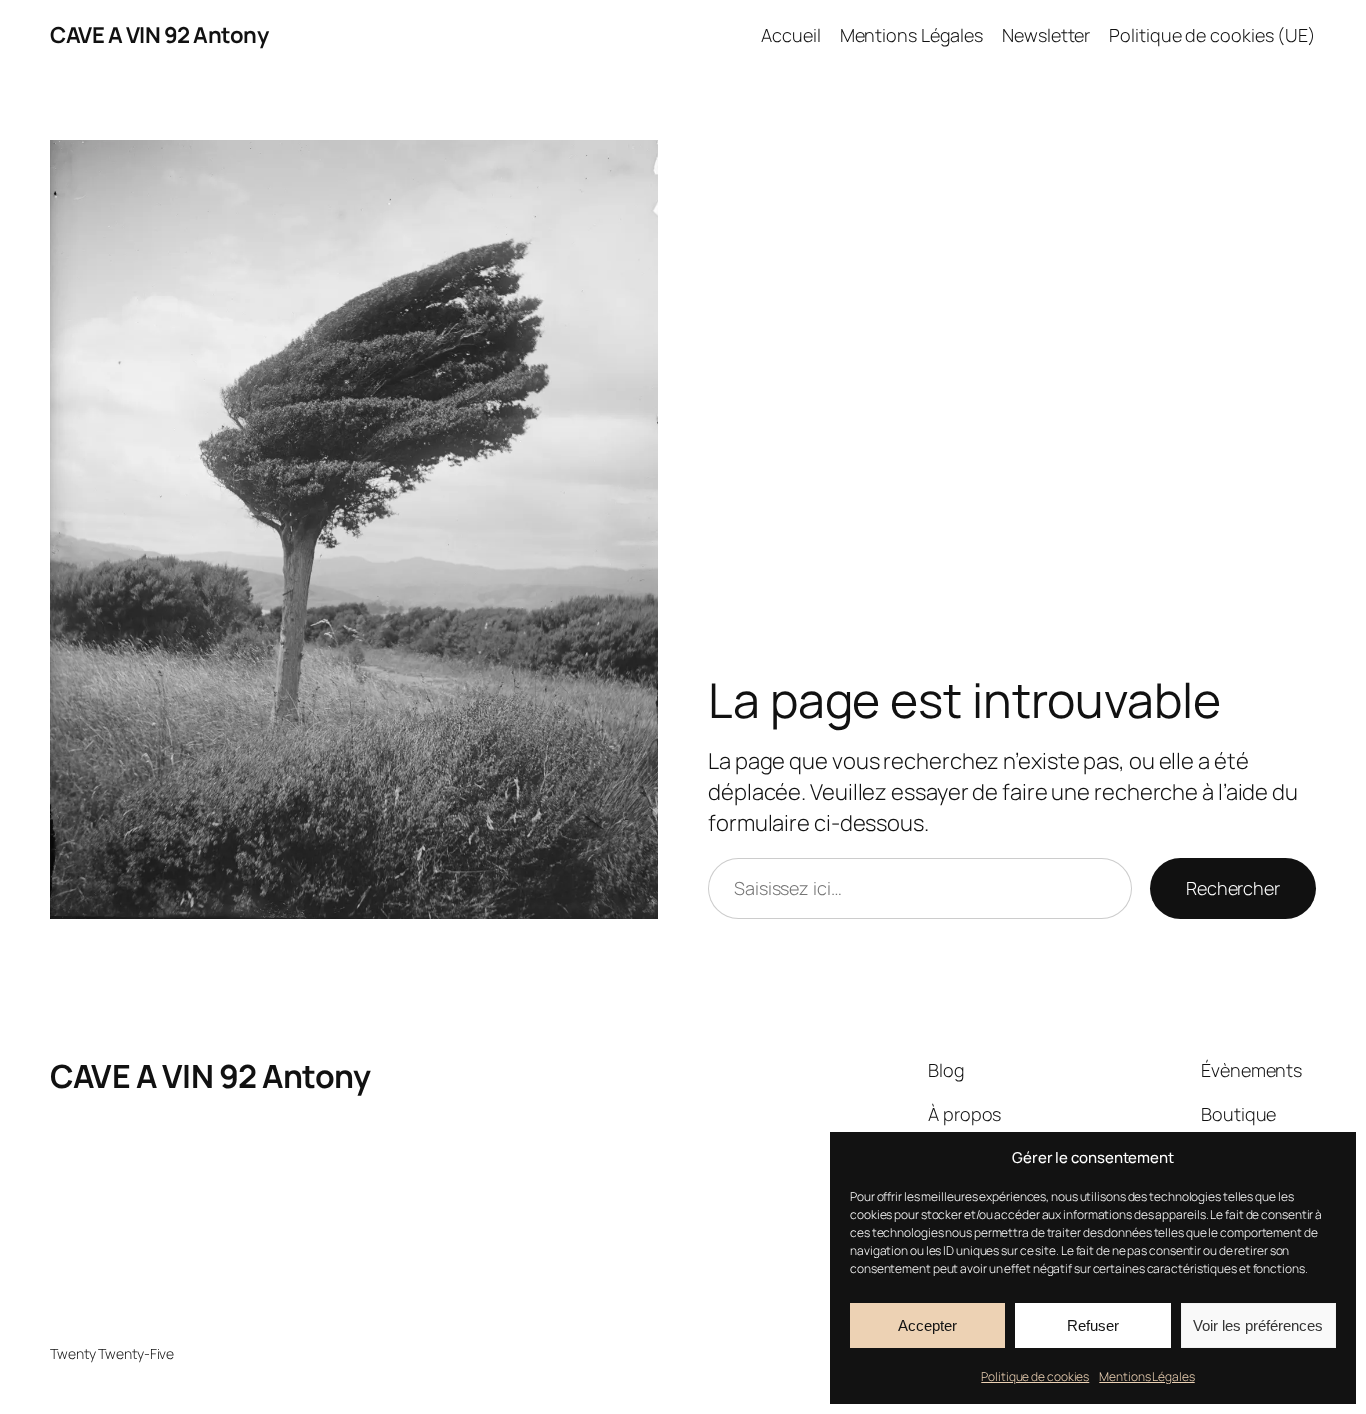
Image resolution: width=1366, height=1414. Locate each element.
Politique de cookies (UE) (1212, 35)
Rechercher (1233, 888)
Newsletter (1046, 35)
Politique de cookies (1035, 1376)
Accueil (790, 35)
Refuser (1093, 1325)
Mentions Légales (1146, 1376)
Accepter (927, 1325)
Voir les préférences (1258, 1325)
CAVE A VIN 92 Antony (159, 35)
